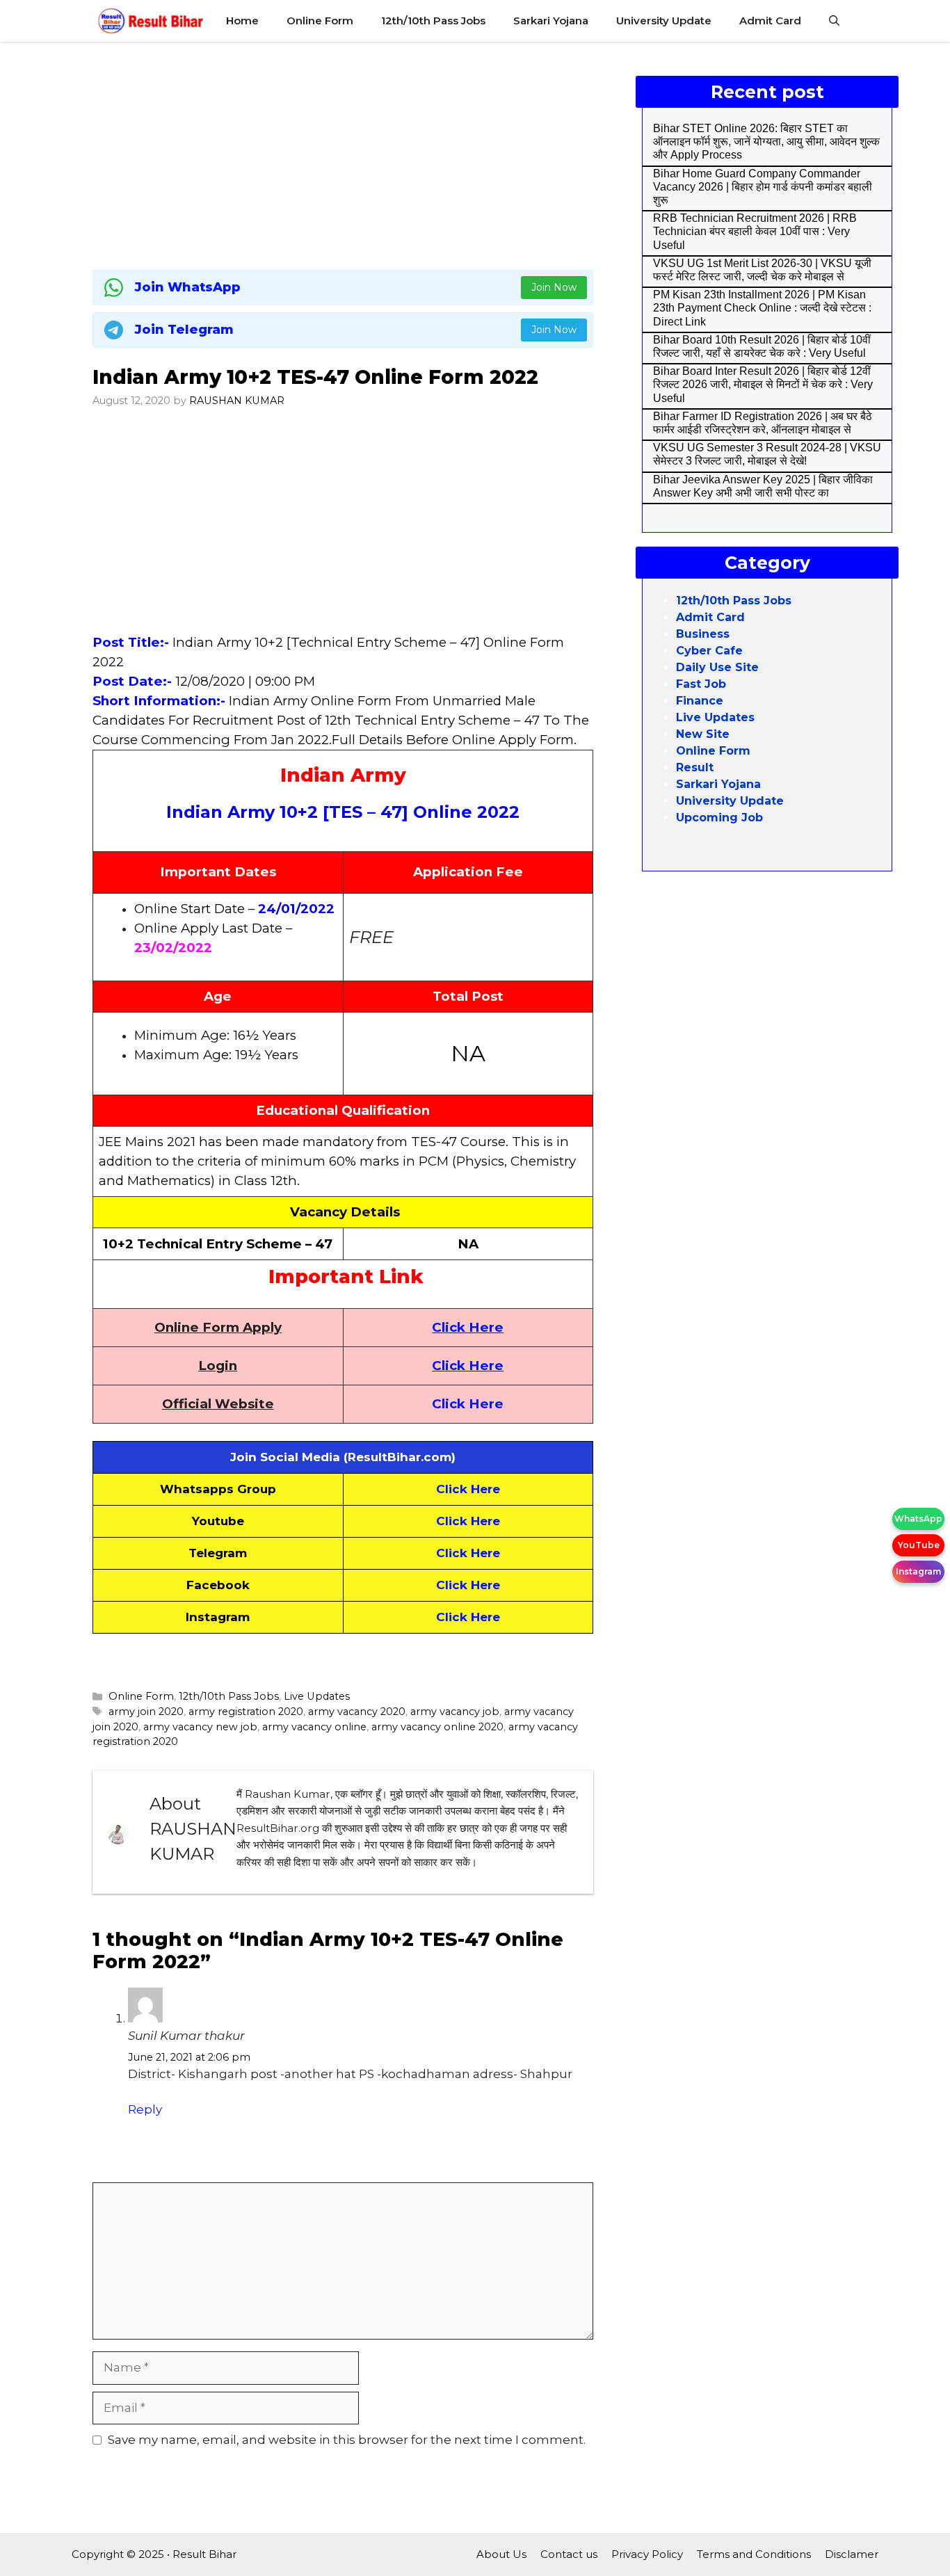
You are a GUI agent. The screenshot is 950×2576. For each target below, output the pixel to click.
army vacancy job (455, 1712)
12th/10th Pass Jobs (433, 21)
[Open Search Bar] (834, 21)
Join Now (554, 287)
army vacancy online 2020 (437, 1727)
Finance (700, 701)
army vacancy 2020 (357, 1712)
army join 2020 (146, 1712)
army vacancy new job (200, 1727)
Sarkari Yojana (551, 21)
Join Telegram (184, 330)
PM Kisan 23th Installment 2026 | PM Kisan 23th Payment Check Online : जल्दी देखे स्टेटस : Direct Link (762, 308)
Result (695, 767)
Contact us (569, 2554)
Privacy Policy (647, 2554)
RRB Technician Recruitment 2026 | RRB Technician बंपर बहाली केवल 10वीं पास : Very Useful (755, 231)
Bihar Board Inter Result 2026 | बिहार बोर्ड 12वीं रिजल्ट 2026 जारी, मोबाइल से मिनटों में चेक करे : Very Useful (763, 384)
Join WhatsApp (188, 287)
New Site (703, 734)
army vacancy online (314, 1727)
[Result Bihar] (151, 21)
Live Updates (317, 1696)
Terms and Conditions (754, 2554)
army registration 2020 (246, 1712)
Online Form (320, 21)
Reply (145, 2109)
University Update (664, 21)
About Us (501, 2554)
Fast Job (701, 684)
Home (242, 21)
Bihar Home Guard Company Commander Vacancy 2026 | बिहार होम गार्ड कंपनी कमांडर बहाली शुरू (763, 187)
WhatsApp (918, 1519)
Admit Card (770, 21)
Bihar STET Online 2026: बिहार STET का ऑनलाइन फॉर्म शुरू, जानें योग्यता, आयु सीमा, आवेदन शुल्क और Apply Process (766, 142)
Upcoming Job (719, 818)
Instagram (918, 1571)
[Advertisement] (343, 153)
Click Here (468, 1327)
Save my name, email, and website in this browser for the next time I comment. (347, 2440)
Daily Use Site (717, 667)
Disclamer (852, 2554)
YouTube (919, 1545)
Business (703, 634)
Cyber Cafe (709, 651)
